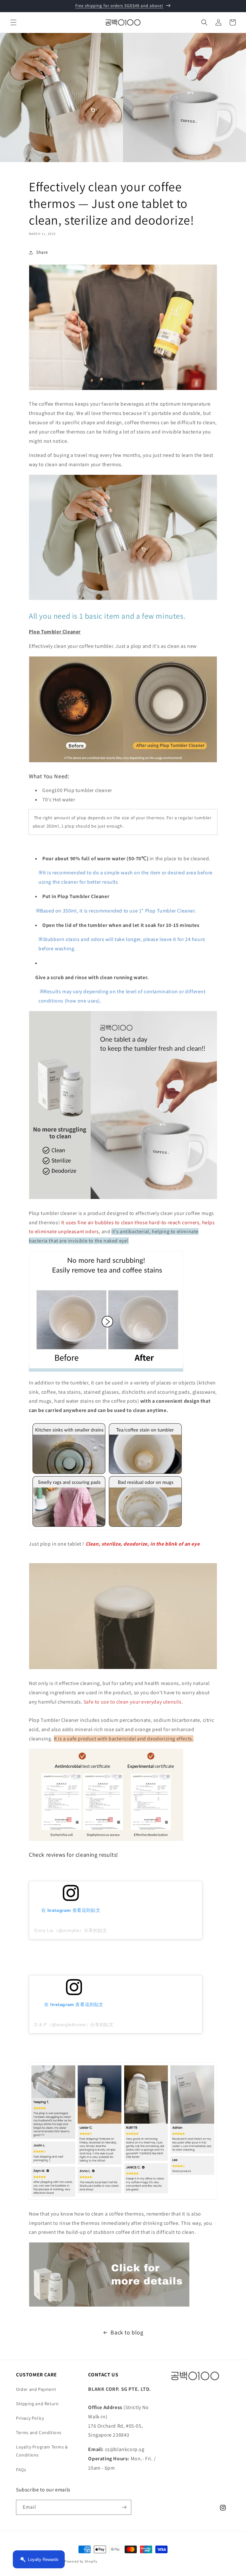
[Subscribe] (124, 2507)
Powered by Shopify (81, 2561)
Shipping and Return (37, 2404)
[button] (13, 22)
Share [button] (42, 252)
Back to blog (127, 2332)
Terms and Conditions (39, 2432)
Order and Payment (36, 2389)
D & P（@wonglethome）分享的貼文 (74, 2025)
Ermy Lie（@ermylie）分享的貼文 (71, 1930)
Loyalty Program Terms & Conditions (42, 2451)
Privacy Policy (30, 2418)
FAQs (21, 2470)
